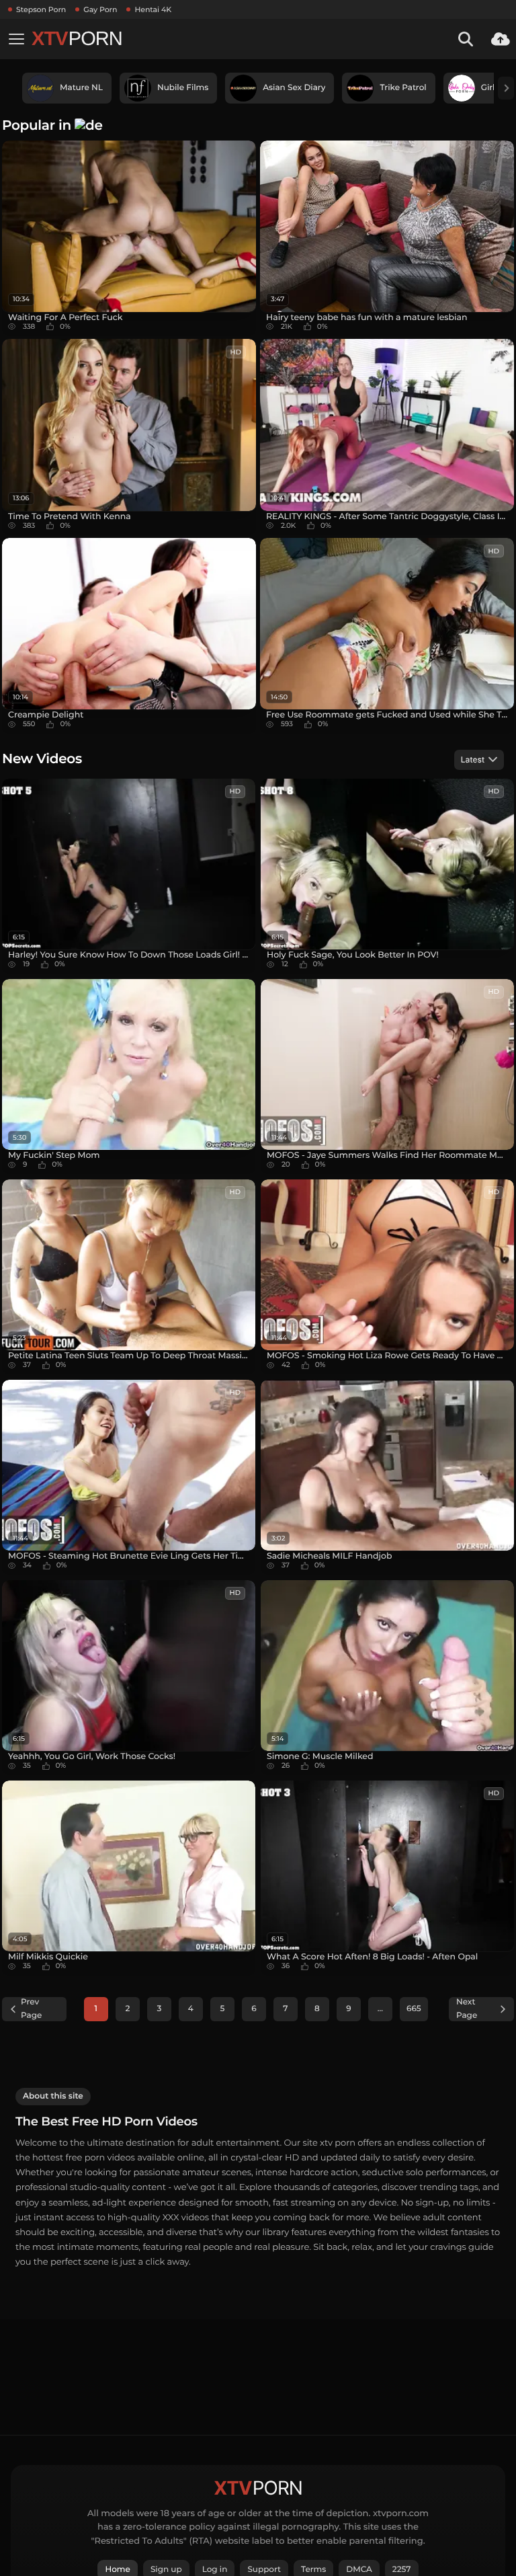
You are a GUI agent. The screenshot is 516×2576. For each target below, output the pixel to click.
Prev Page (31, 2009)
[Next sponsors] (506, 88)
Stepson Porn (41, 9)
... (380, 2009)
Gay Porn (100, 9)
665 (414, 2009)
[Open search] (466, 39)
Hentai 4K (153, 9)
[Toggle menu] (16, 39)
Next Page (467, 2009)
